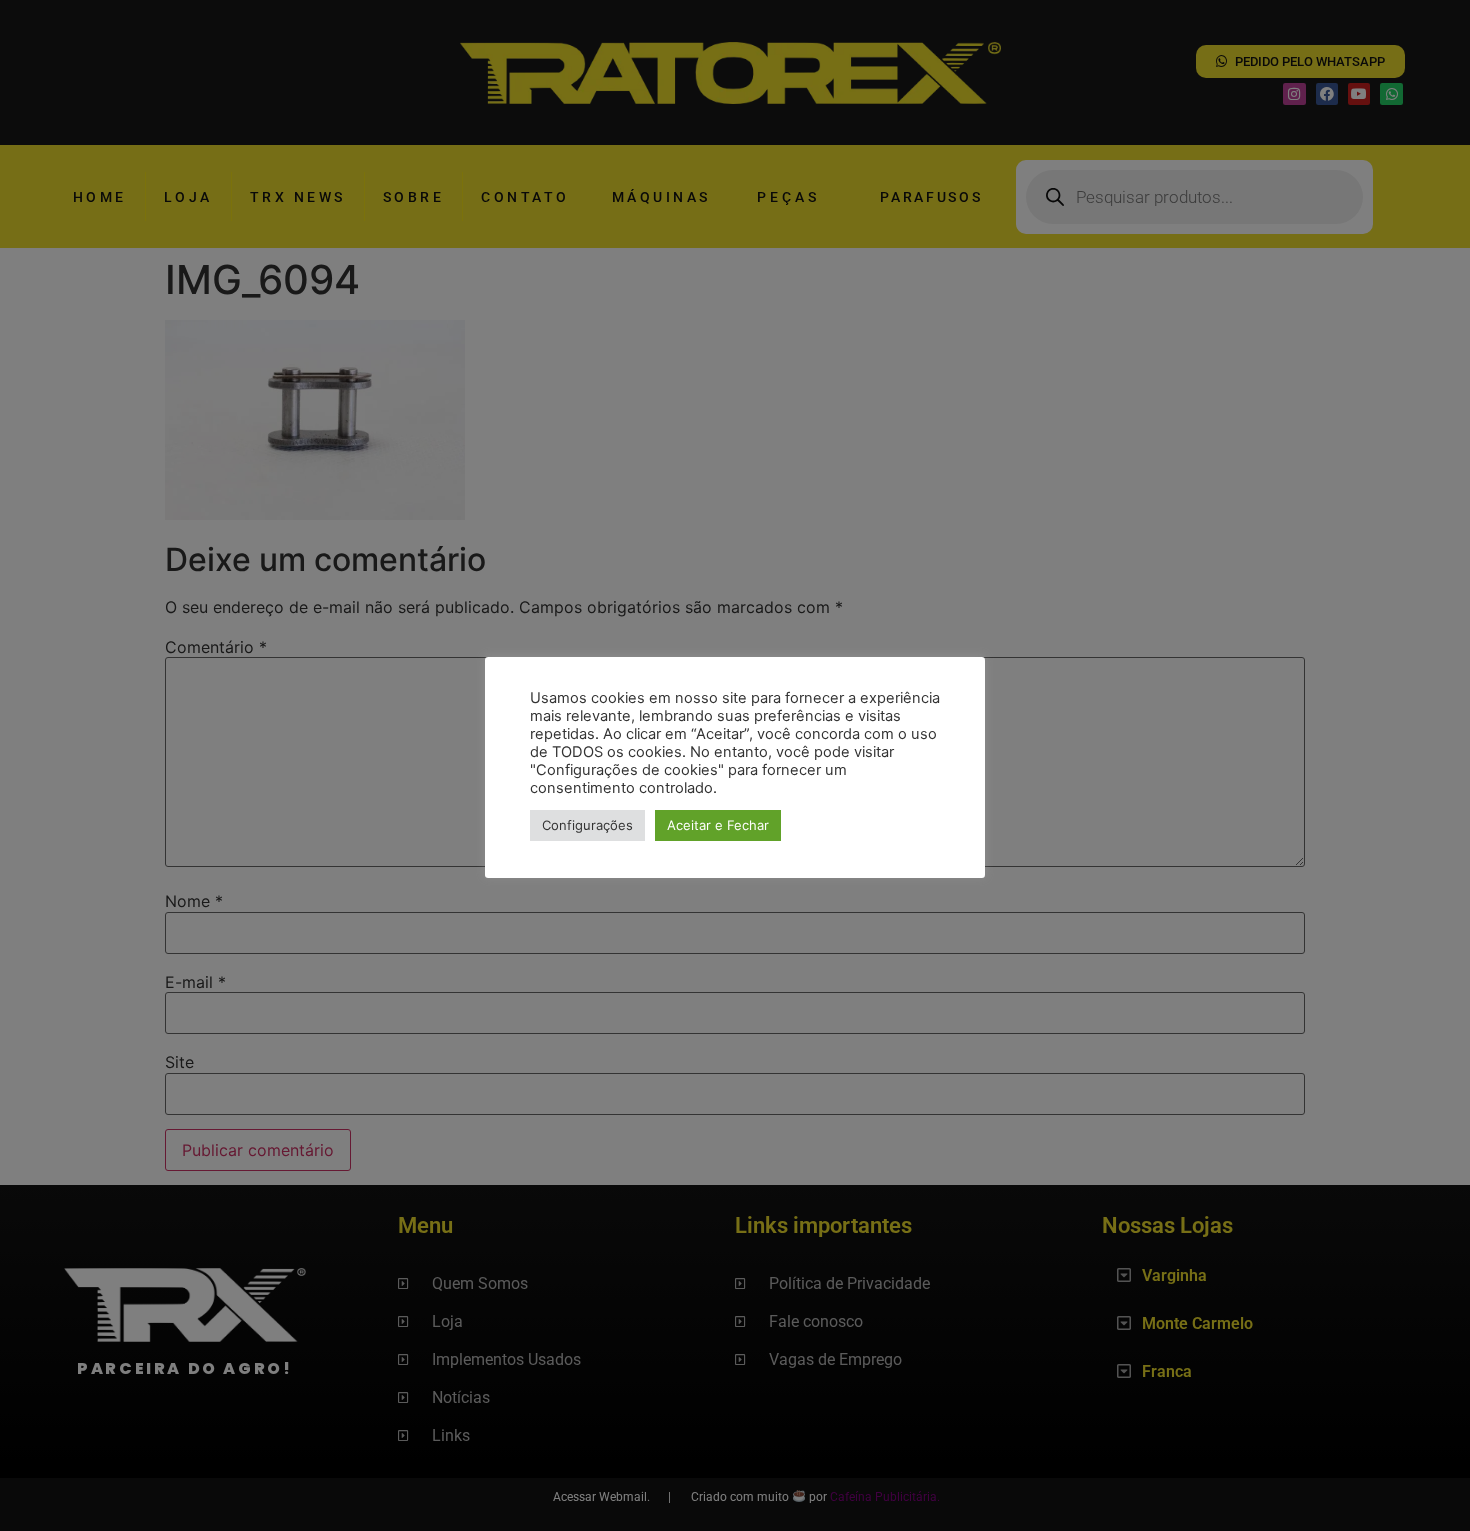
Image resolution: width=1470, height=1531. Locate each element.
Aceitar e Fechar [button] (718, 825)
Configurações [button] (587, 825)
